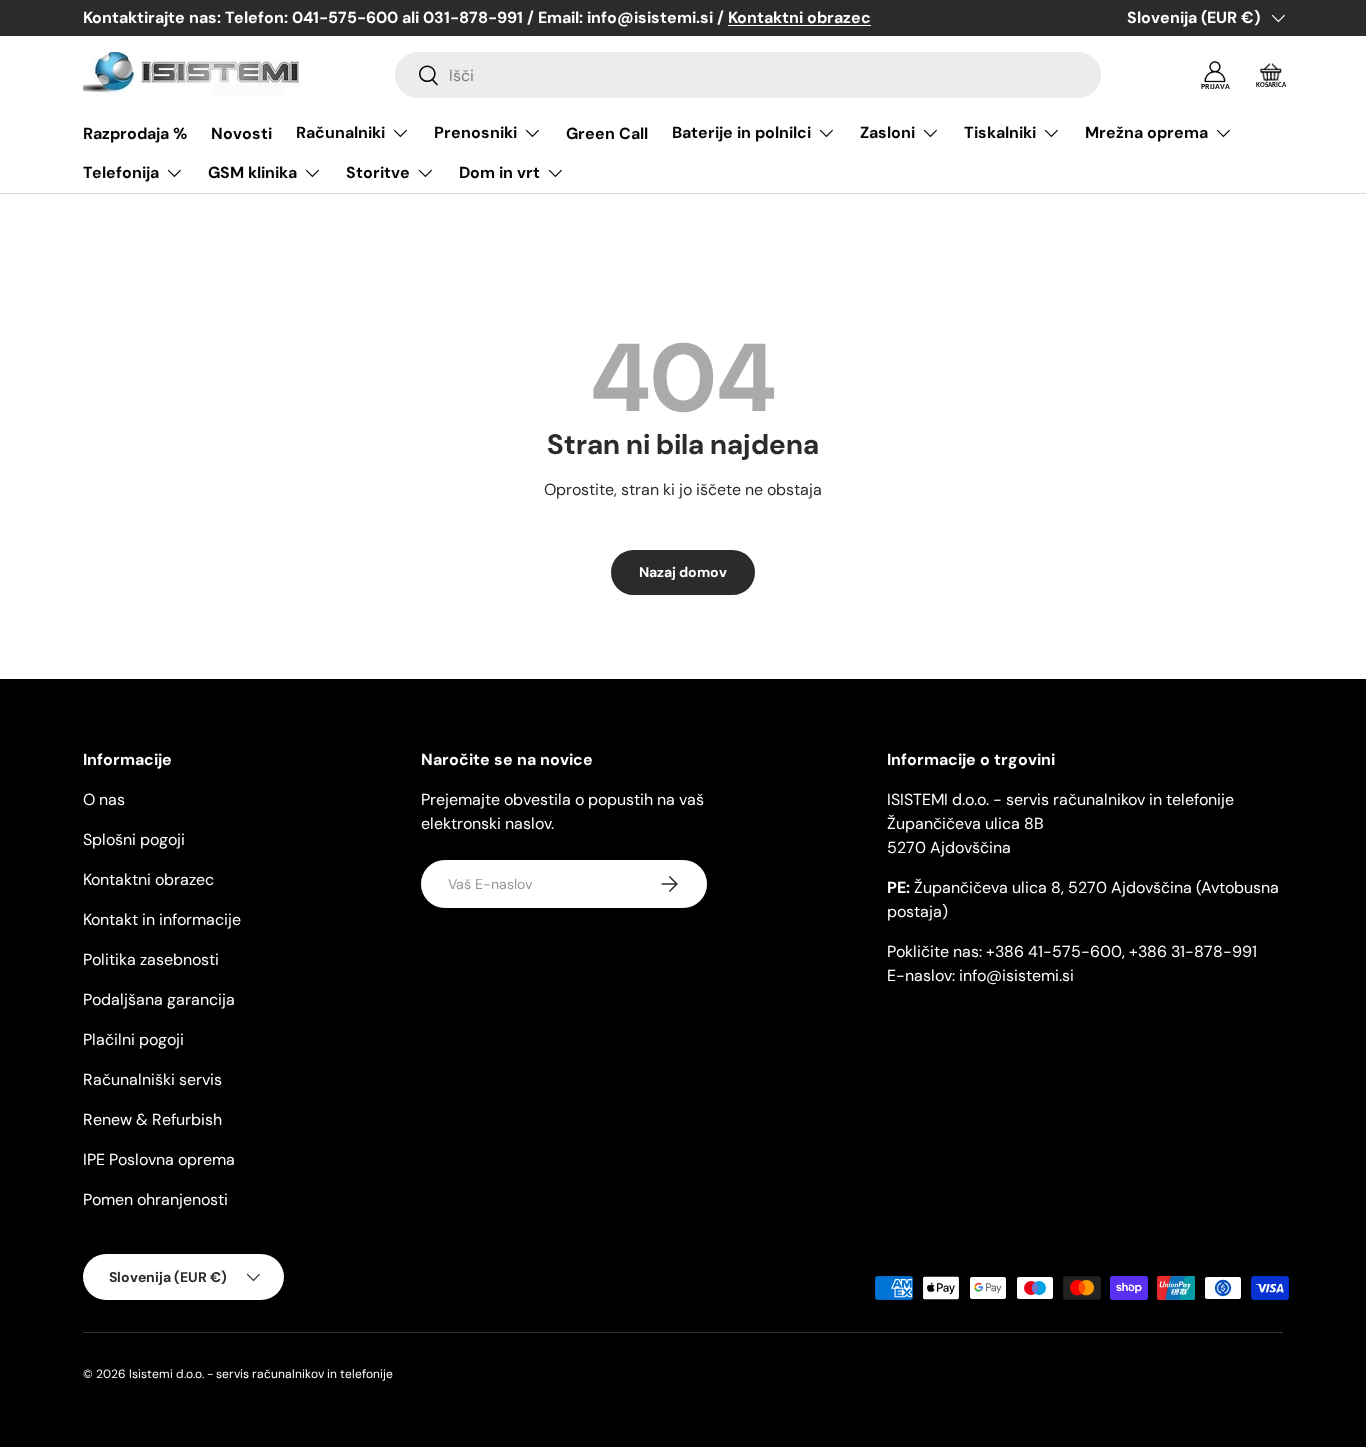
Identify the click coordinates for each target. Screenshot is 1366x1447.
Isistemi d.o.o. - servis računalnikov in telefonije (261, 1374)
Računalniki (340, 132)
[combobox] (748, 75)
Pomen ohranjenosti (155, 1199)
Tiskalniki (1000, 132)
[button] (1271, 75)
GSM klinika (252, 172)
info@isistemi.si (1016, 975)
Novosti (241, 133)
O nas (104, 799)
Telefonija (121, 172)
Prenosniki (475, 132)
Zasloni (887, 132)
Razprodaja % (135, 133)
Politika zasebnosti (151, 959)
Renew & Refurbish (152, 1119)
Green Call (607, 133)
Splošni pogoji (134, 839)
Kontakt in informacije (162, 919)
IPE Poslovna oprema (159, 1159)
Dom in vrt (499, 172)
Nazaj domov (683, 572)
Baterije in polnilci (741, 132)
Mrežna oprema (1146, 132)
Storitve (378, 172)
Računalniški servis (152, 1079)
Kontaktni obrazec (148, 879)
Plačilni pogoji (133, 1039)
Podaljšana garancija (159, 999)
